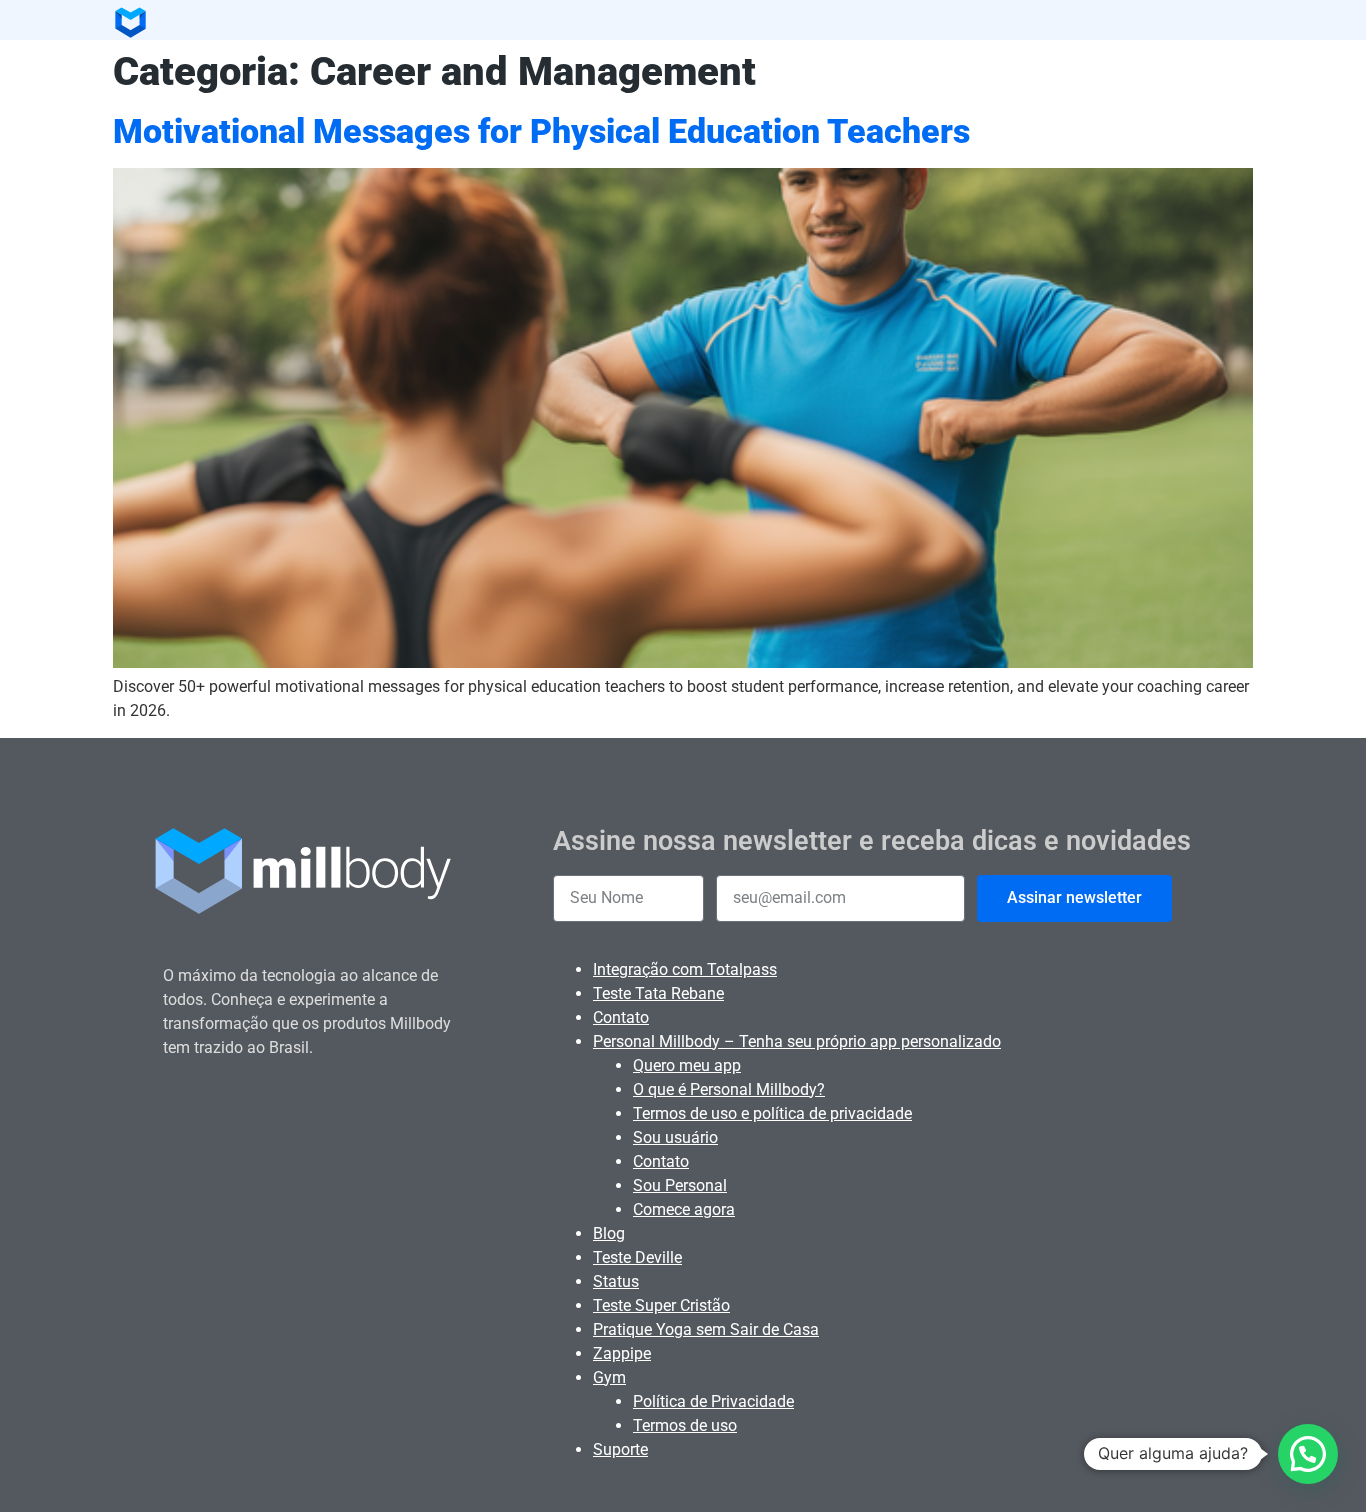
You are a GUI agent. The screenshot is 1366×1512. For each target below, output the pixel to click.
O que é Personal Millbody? (729, 1089)
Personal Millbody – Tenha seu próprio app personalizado (797, 1041)
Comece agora (684, 1209)
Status (616, 1281)
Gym (609, 1377)
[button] (1308, 1454)
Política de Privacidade (713, 1401)
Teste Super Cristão (661, 1305)
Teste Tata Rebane (658, 993)
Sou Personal (680, 1185)
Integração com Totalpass (685, 969)
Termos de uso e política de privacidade (772, 1113)
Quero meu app (687, 1065)
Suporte (620, 1449)
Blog (609, 1233)
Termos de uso (685, 1425)
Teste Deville (637, 1257)
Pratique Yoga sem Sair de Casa (706, 1329)
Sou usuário (675, 1137)
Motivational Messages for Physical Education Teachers (541, 131)
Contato (621, 1017)
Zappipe (622, 1353)
